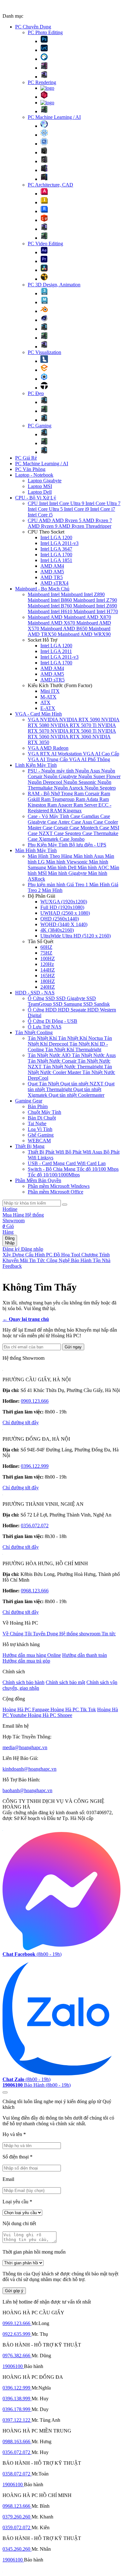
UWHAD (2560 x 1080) (65, 913)
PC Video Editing (45, 244)
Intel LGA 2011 (56, 651)
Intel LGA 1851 (56, 560)
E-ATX (48, 708)
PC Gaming (40, 426)
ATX (45, 702)
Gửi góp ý (14, 2291)
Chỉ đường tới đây (21, 1422)
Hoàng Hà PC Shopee (50, 1715)
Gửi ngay (73, 1347)
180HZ (48, 981)
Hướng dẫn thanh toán (85, 1655)
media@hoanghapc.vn (25, 1747)
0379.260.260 (17, 2517)
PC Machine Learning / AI (54, 117)
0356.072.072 (35, 1526)
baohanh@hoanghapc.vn (27, 1790)
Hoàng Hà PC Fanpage (26, 1709)
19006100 (13, 2366)
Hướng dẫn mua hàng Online (32, 1655)
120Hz (47, 964)
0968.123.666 (35, 1591)
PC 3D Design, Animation (54, 285)
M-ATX (48, 697)
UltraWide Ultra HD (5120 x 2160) (76, 936)
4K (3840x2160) (57, 930)
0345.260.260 (17, 2549)
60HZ (46, 947)
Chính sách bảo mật (65, 1682)
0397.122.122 (17, 2420)
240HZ (48, 987)
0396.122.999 (35, 1466)
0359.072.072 (17, 2527)
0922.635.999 (17, 2334)
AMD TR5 (52, 577)
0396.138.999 (17, 2399)
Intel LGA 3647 (56, 549)
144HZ (48, 970)
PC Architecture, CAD (50, 185)
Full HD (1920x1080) (62, 907)
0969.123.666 (35, 1401)
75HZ (46, 953)
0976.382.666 (17, 2356)
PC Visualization (44, 352)
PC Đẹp (36, 393)
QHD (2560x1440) (60, 919)
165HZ (48, 976)
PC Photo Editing (45, 32)
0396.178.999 (17, 2409)
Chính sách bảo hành (23, 1682)
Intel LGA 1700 (56, 555)
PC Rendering (42, 82)
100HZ (48, 958)
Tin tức (109, 1634)
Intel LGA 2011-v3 (59, 543)
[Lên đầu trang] (5, 2092)
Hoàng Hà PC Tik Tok (73, 1709)
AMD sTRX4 (54, 583)
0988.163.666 (17, 2442)
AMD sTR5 (53, 680)
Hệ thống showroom (80, 1634)
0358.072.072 (17, 2474)
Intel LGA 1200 (56, 537)
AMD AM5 (52, 572)
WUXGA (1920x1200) (64, 902)
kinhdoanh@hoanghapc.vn (29, 1769)
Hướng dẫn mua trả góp (26, 1661)
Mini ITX (50, 691)
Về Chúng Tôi (18, 1634)
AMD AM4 (52, 566)
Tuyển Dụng (46, 1634)
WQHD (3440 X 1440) (64, 924)
